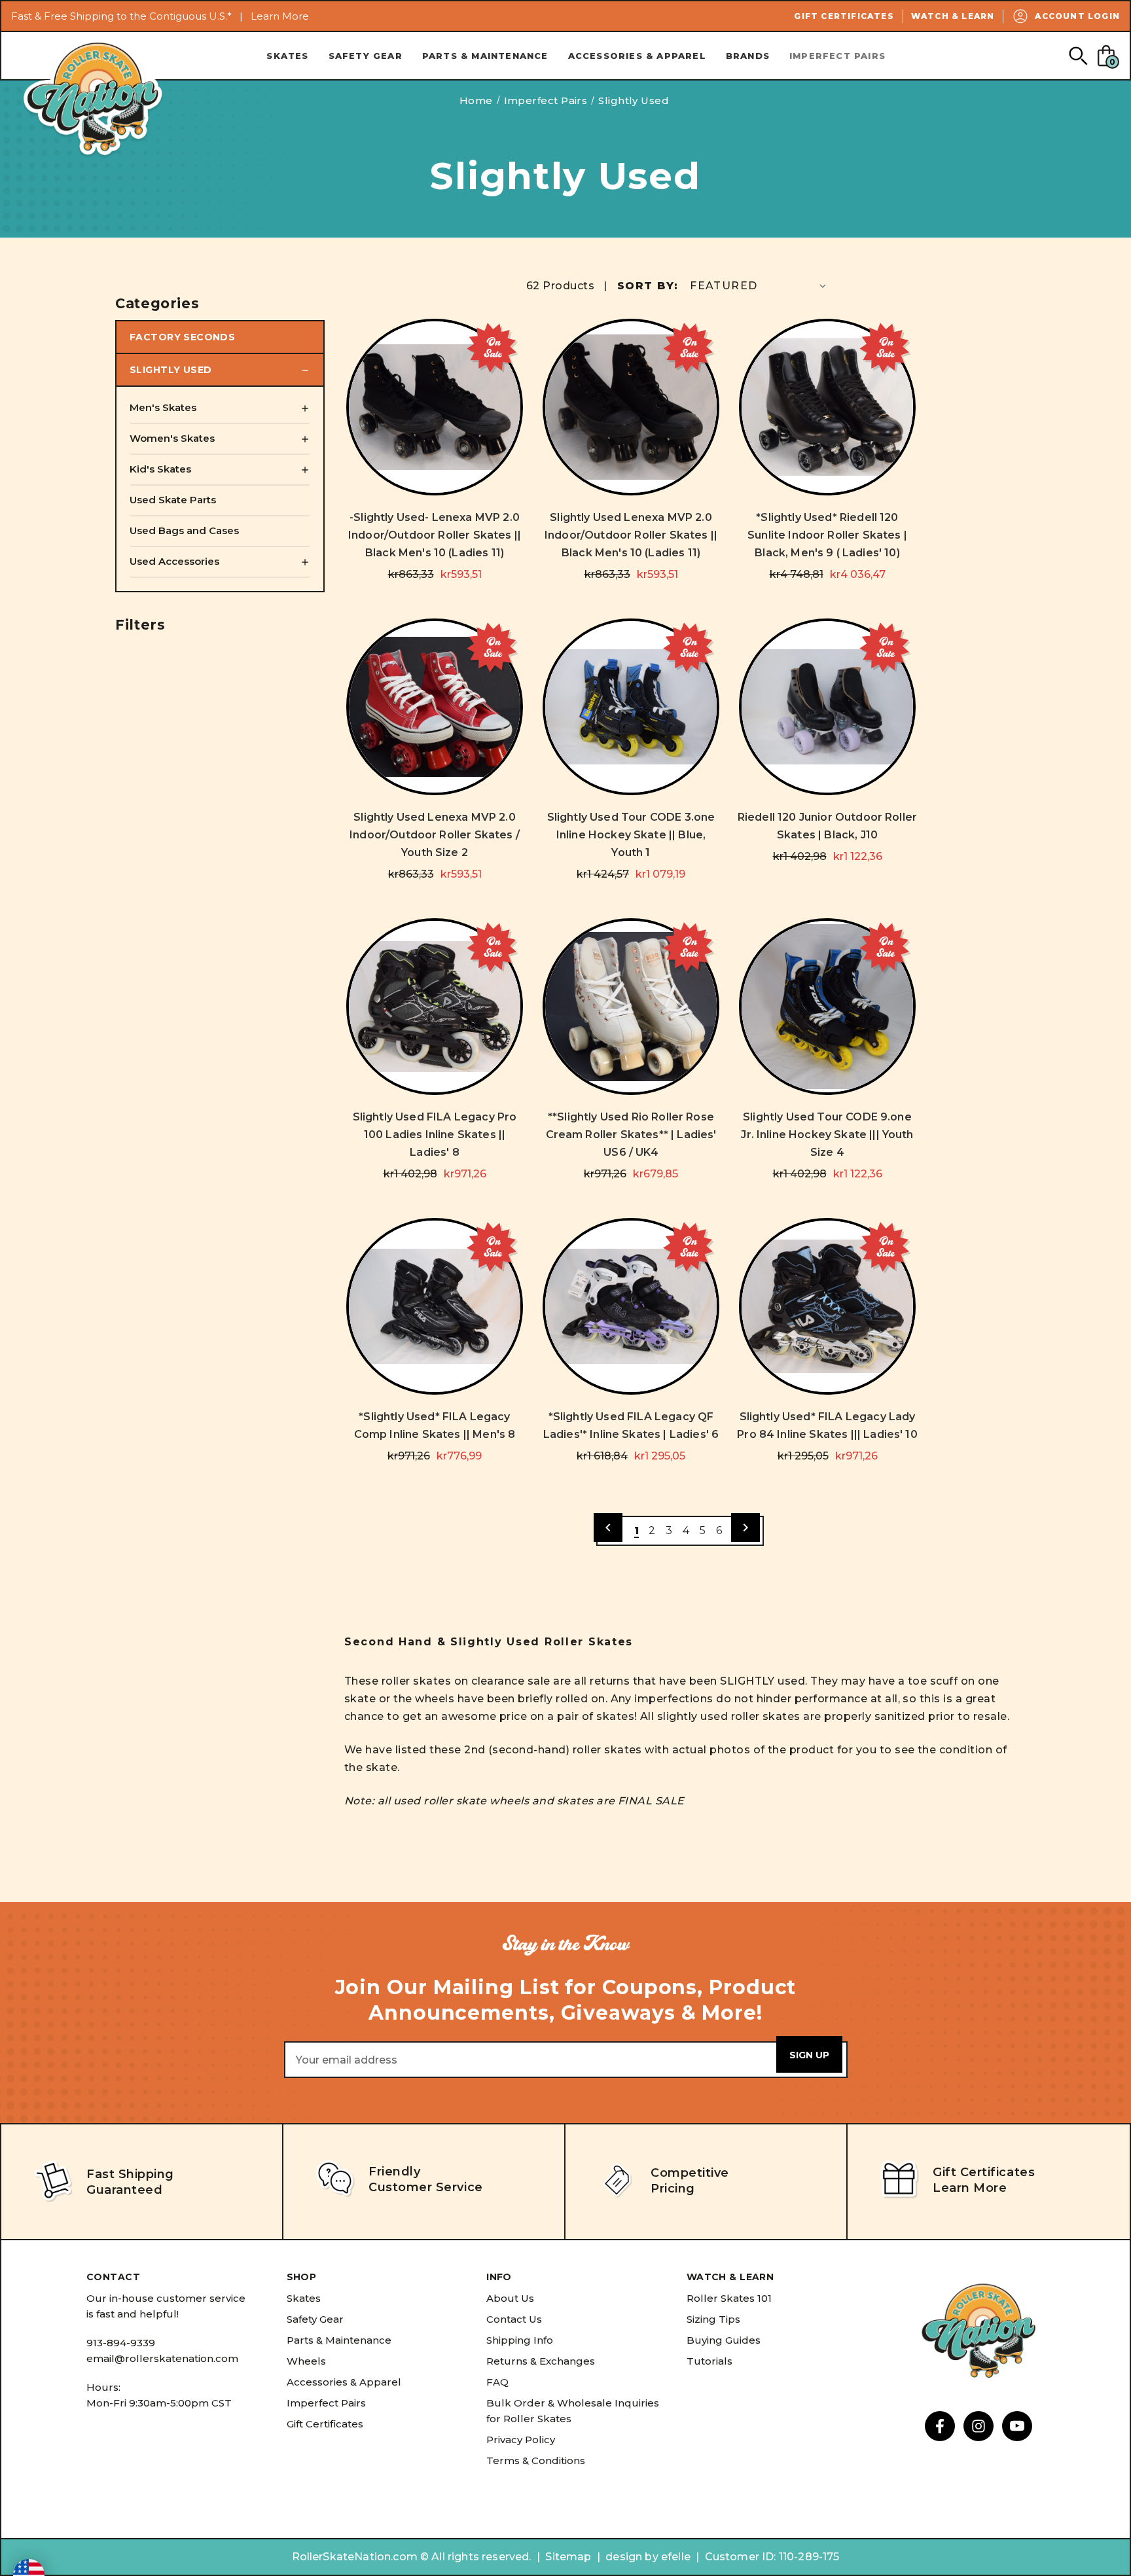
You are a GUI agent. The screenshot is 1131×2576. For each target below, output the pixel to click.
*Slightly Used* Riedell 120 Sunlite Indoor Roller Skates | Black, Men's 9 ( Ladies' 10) (827, 535)
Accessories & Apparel (637, 56)
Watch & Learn (953, 16)
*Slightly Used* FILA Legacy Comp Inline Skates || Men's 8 (435, 1425)
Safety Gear (366, 56)
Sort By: (648, 286)
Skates (287, 56)
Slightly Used (171, 370)
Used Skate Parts (173, 500)
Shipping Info (520, 2340)
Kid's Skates (160, 469)
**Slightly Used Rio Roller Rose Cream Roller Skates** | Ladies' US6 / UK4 (631, 1135)
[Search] (1078, 55)
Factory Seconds (182, 337)
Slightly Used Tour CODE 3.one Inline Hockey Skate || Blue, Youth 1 (631, 835)
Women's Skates (172, 438)
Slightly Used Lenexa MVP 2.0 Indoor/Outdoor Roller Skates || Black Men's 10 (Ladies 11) (631, 535)
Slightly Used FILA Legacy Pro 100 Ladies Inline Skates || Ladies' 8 (435, 1135)
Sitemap (568, 2557)
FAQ (497, 2382)
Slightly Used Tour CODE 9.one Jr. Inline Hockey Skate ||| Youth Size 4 (827, 1135)
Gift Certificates (844, 16)
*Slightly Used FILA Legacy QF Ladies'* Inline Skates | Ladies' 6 (631, 1425)
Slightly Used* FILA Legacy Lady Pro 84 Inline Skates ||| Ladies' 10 (827, 1425)
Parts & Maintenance (485, 56)
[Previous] (608, 1528)
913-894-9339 (121, 2343)
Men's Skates (163, 407)
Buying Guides (724, 2340)
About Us (510, 2298)
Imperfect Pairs (837, 56)
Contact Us (514, 2319)
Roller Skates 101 (729, 2298)
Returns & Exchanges (541, 2361)
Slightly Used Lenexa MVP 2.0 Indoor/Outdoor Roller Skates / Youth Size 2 (435, 835)
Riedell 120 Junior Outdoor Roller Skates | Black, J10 (827, 826)
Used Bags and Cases (184, 530)
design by (632, 2557)
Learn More (280, 16)
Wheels (306, 2361)
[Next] (745, 1528)
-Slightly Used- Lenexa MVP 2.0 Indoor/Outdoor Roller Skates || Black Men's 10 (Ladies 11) (435, 535)
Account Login (1077, 16)
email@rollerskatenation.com (162, 2358)
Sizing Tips (713, 2319)
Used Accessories (174, 561)
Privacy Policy (521, 2440)
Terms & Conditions (536, 2460)
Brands (748, 56)
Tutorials (709, 2361)
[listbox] (759, 286)
